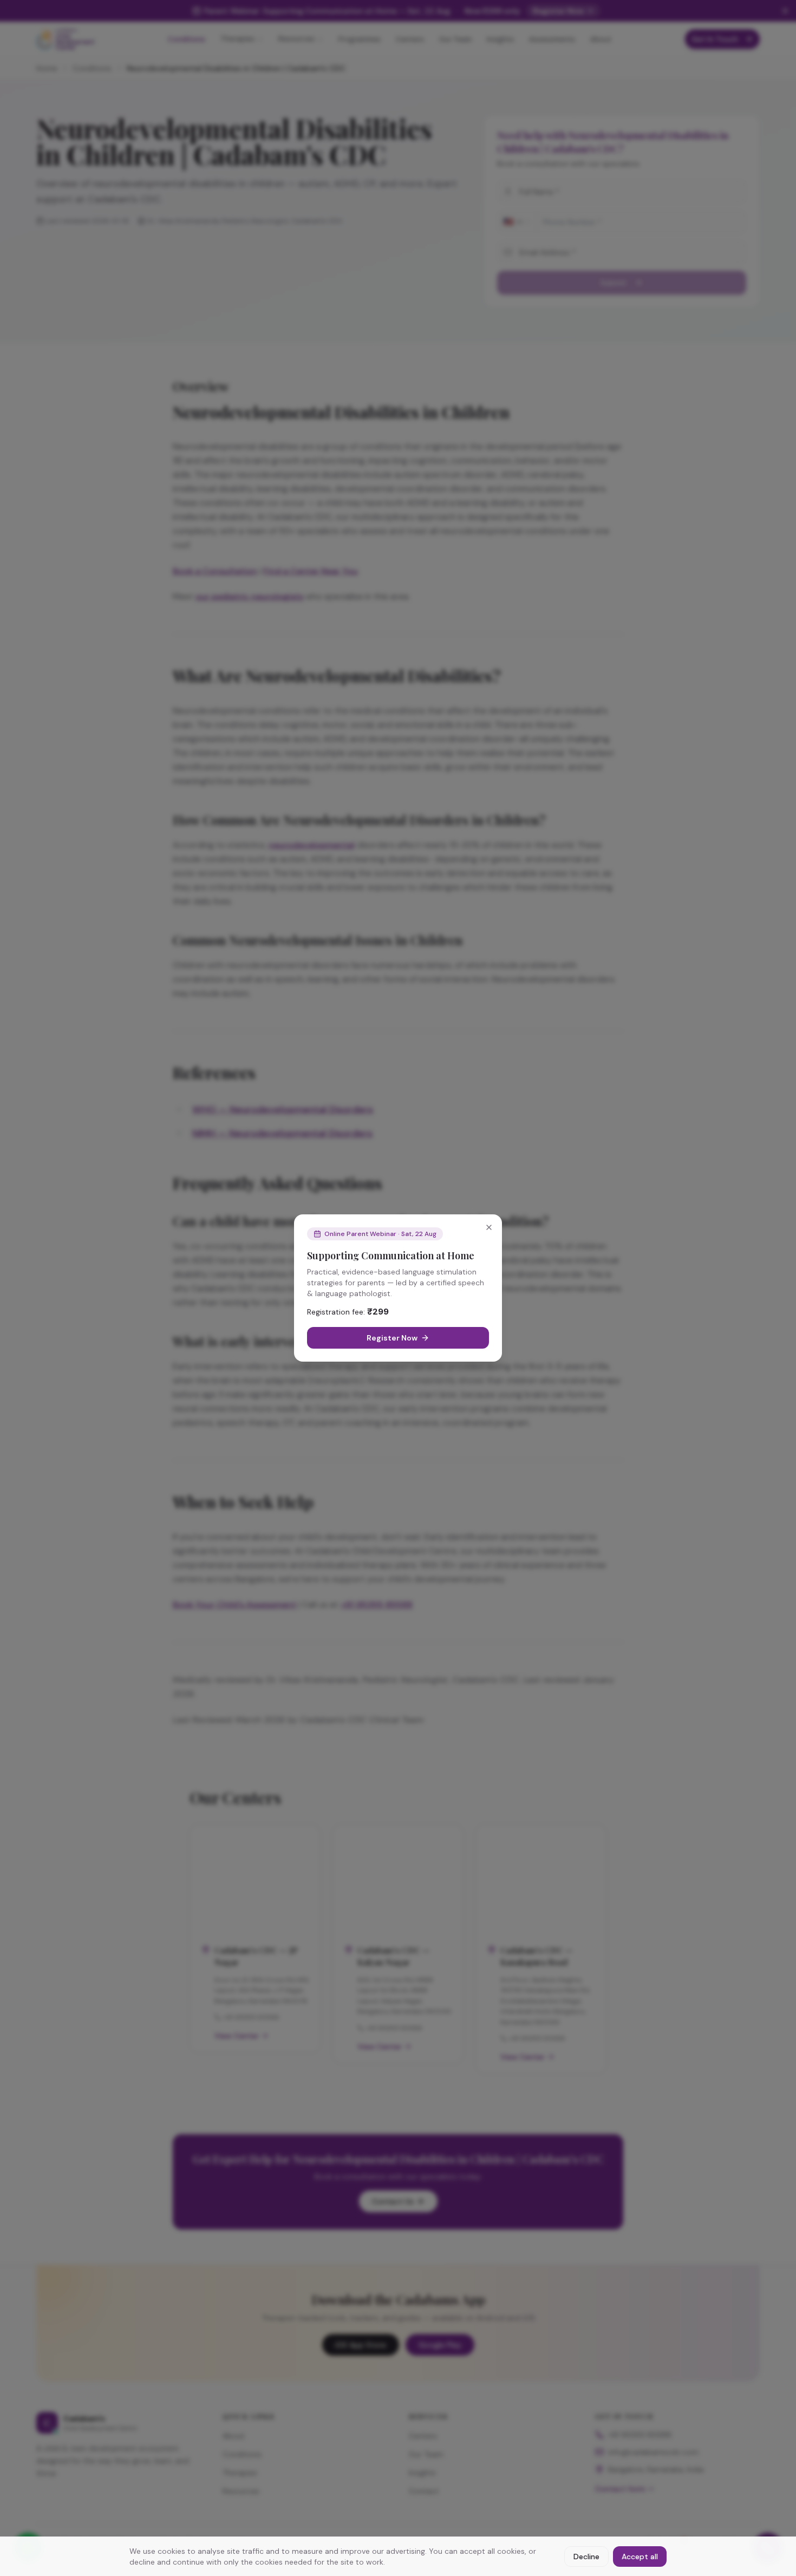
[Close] (489, 1227)
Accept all (640, 2557)
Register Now (392, 1338)
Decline (586, 2557)
